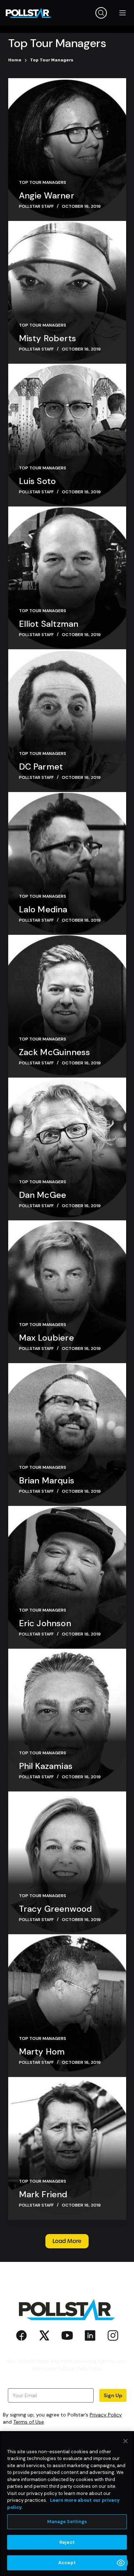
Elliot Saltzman (49, 624)
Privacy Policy (106, 2415)
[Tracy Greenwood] (67, 1863)
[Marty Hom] (67, 2006)
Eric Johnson (45, 1623)
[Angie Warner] (67, 150)
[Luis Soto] (67, 435)
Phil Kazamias (46, 1766)
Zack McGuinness (55, 1052)
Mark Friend (43, 2194)
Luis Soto (38, 481)
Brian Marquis (47, 1480)
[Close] (125, 2441)
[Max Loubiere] (67, 1292)
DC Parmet (41, 767)
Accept (67, 2563)
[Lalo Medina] (67, 863)
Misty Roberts (48, 338)
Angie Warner (47, 195)
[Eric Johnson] (67, 1577)
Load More (67, 2241)
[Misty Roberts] (67, 292)
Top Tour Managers (43, 182)
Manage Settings (67, 2522)
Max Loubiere (46, 1338)
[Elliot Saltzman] (67, 578)
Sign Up (113, 2395)
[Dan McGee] (67, 1149)
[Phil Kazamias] (67, 1720)
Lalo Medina (43, 909)
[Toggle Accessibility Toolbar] (121, 2563)
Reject (67, 2542)
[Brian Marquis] (67, 1435)
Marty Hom (42, 2051)
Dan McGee (43, 1195)
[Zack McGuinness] (67, 1006)
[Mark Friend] (67, 2148)
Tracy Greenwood (56, 1909)
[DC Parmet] (67, 721)
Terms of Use (29, 2422)
